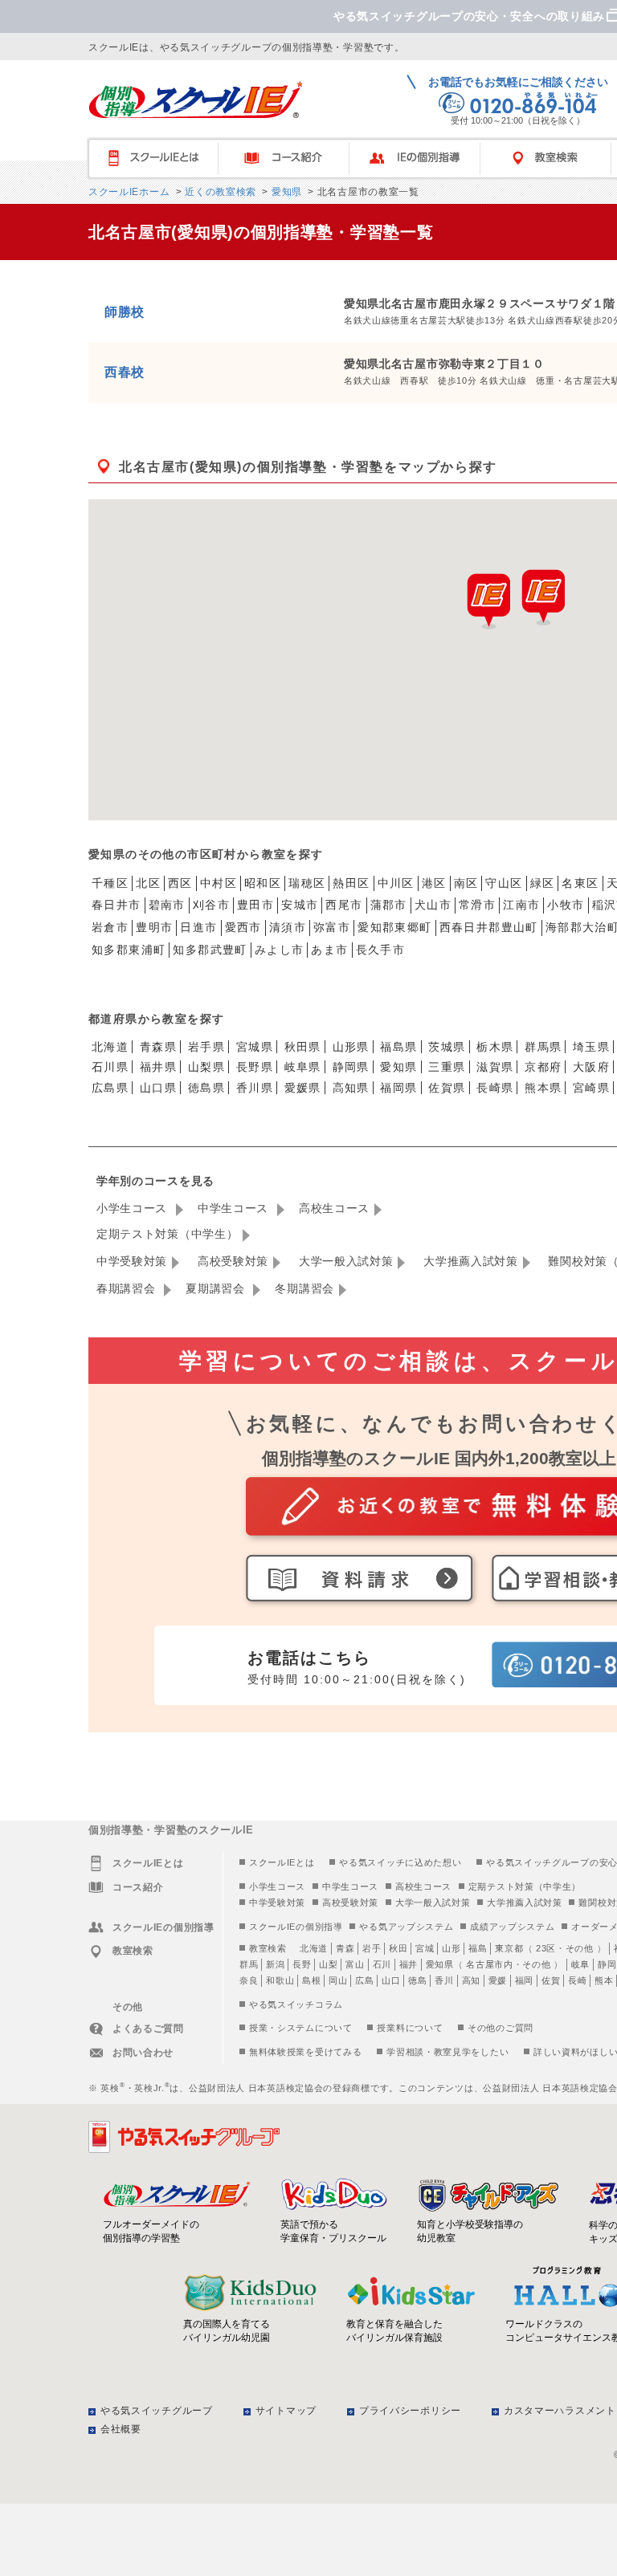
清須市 (288, 927)
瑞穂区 (307, 883)
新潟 (275, 1964)
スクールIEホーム (129, 192)
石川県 (110, 1067)
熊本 (604, 1980)
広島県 (110, 1088)
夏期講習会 (217, 1288)
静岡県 (351, 1067)
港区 (434, 883)
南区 (466, 883)
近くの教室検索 (219, 192)
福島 (478, 1948)
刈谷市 (211, 905)
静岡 (607, 1964)
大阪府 (591, 1067)
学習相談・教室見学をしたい (447, 2052)
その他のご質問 (501, 2028)
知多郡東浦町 (129, 950)
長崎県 (495, 1088)
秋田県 (303, 1047)
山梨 (328, 1964)
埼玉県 (591, 1047)
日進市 (198, 927)
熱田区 (351, 883)
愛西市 (243, 927)
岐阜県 (303, 1067)
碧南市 (167, 905)
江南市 (521, 905)
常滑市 (477, 905)
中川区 (396, 883)
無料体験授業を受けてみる (305, 2052)
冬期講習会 (304, 1288)
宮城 (425, 1948)
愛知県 (285, 192)
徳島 (417, 1980)
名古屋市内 (490, 1964)
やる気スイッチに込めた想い (400, 1862)
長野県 (255, 1067)
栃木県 (495, 1047)
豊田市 (255, 905)
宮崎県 (591, 1088)
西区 (180, 883)
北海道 (110, 1047)
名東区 (580, 883)
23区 (546, 1948)
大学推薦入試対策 (471, 1261)
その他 (580, 1948)
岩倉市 (110, 927)
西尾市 (344, 905)
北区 (148, 883)
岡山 (338, 1980)
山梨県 (206, 1067)
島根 (311, 1980)
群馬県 (543, 1047)
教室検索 (268, 1948)
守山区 (504, 883)
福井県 (158, 1067)
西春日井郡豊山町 (489, 927)
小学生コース (134, 1208)
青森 (345, 1948)
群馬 (249, 1964)
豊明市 (154, 927)
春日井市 (116, 905)
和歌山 (280, 1980)
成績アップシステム (512, 1927)
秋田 (398, 1948)
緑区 (543, 883)
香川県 (255, 1088)
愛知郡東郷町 (394, 927)
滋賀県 (495, 1067)
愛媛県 (303, 1088)
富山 (355, 1964)
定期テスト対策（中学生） (167, 1234)
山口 (391, 1980)
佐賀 (551, 1980)
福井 (409, 1964)
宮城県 (255, 1047)
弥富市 (332, 927)
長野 (302, 1964)
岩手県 (206, 1047)
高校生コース (334, 1208)
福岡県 (398, 1088)
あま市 (329, 950)
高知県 (351, 1088)
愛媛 (498, 1980)
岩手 (372, 1948)
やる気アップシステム (406, 1927)
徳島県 (206, 1088)
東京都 (509, 1948)
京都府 (543, 1067)
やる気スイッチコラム (296, 2004)
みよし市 (280, 950)
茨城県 (447, 1047)
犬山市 (433, 905)
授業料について (410, 2028)
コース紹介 (291, 159)
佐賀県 (447, 1088)
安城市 (300, 905)
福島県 (398, 1047)
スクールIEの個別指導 (296, 1927)
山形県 (351, 1047)
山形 (451, 1948)
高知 (471, 1980)
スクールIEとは (160, 159)
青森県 (158, 1047)
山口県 (158, 1088)
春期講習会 (128, 1288)
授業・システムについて (301, 2028)
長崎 (577, 1980)
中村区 (219, 883)
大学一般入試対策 (346, 1261)
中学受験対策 (132, 1261)
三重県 (447, 1067)
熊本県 (543, 1088)
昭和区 (263, 883)
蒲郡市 (389, 905)
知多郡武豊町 (210, 950)
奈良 (249, 1980)
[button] (543, 597)
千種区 (110, 883)
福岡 (524, 1980)
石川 (382, 1964)
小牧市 (566, 905)
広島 (364, 1980)
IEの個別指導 (422, 159)
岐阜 (580, 1964)
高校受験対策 (233, 1261)
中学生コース (235, 1208)
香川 (444, 1980)
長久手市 (381, 950)
